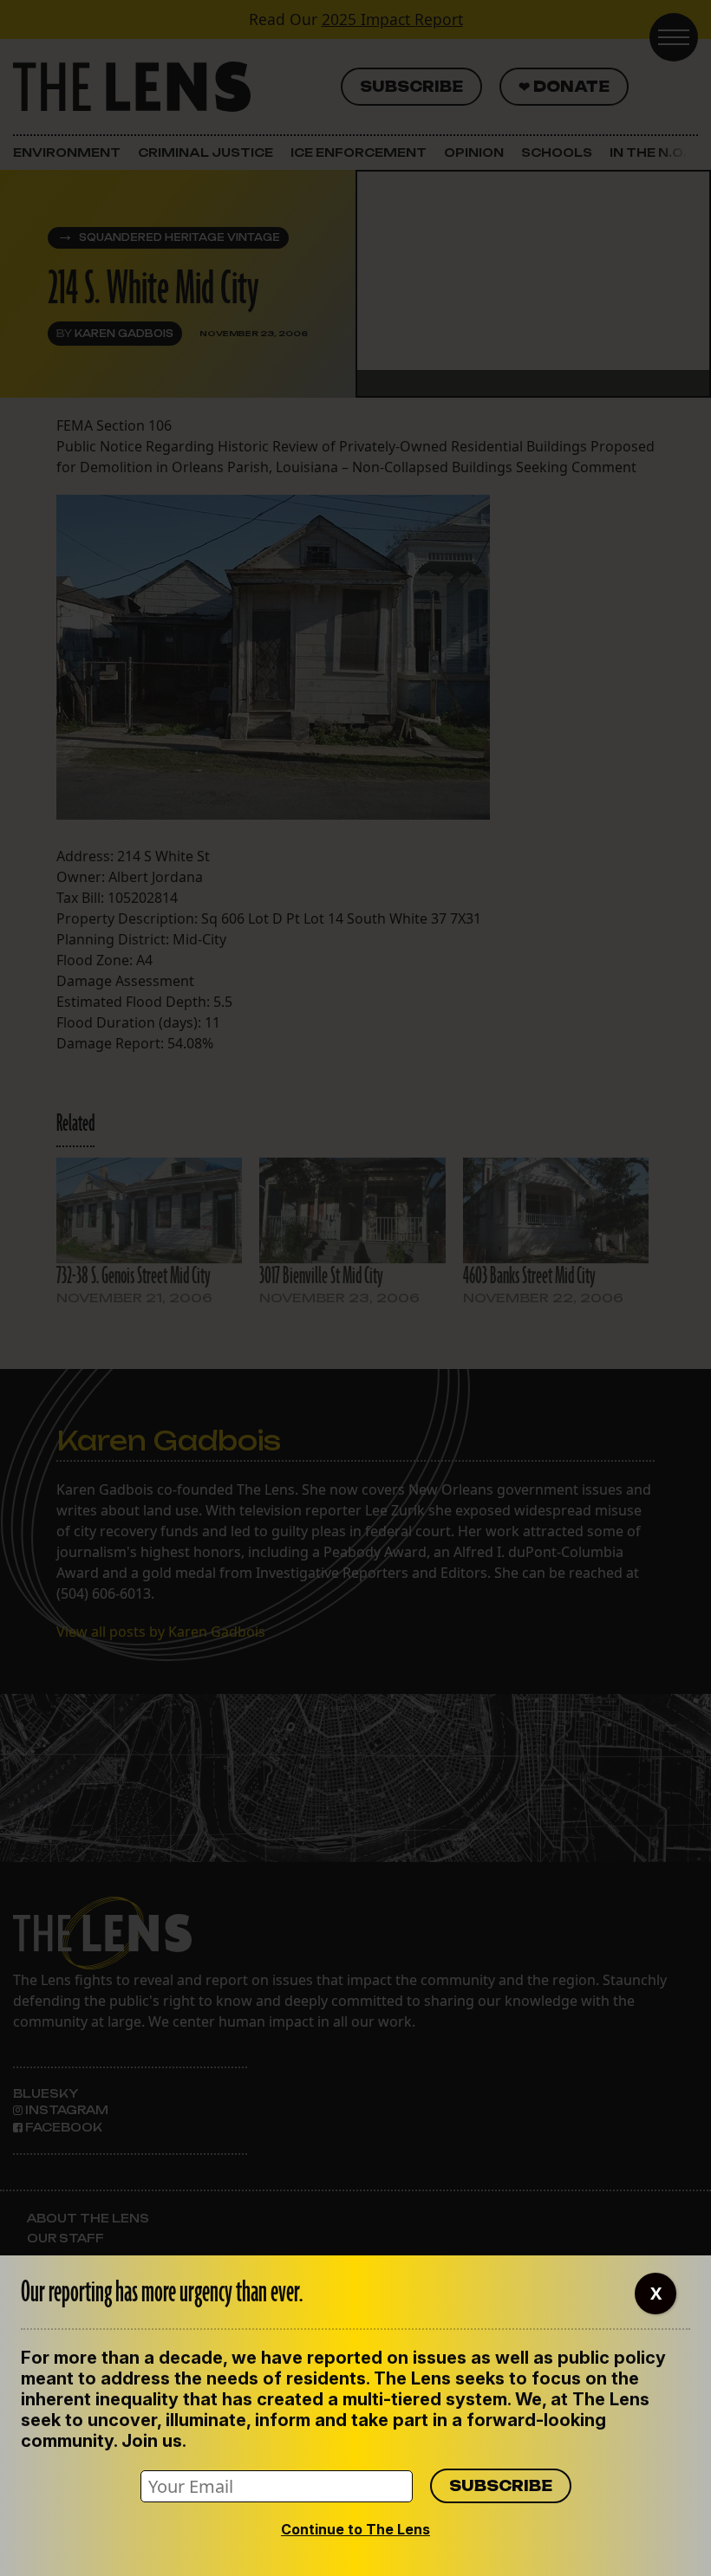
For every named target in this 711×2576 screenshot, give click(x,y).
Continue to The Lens (355, 2529)
